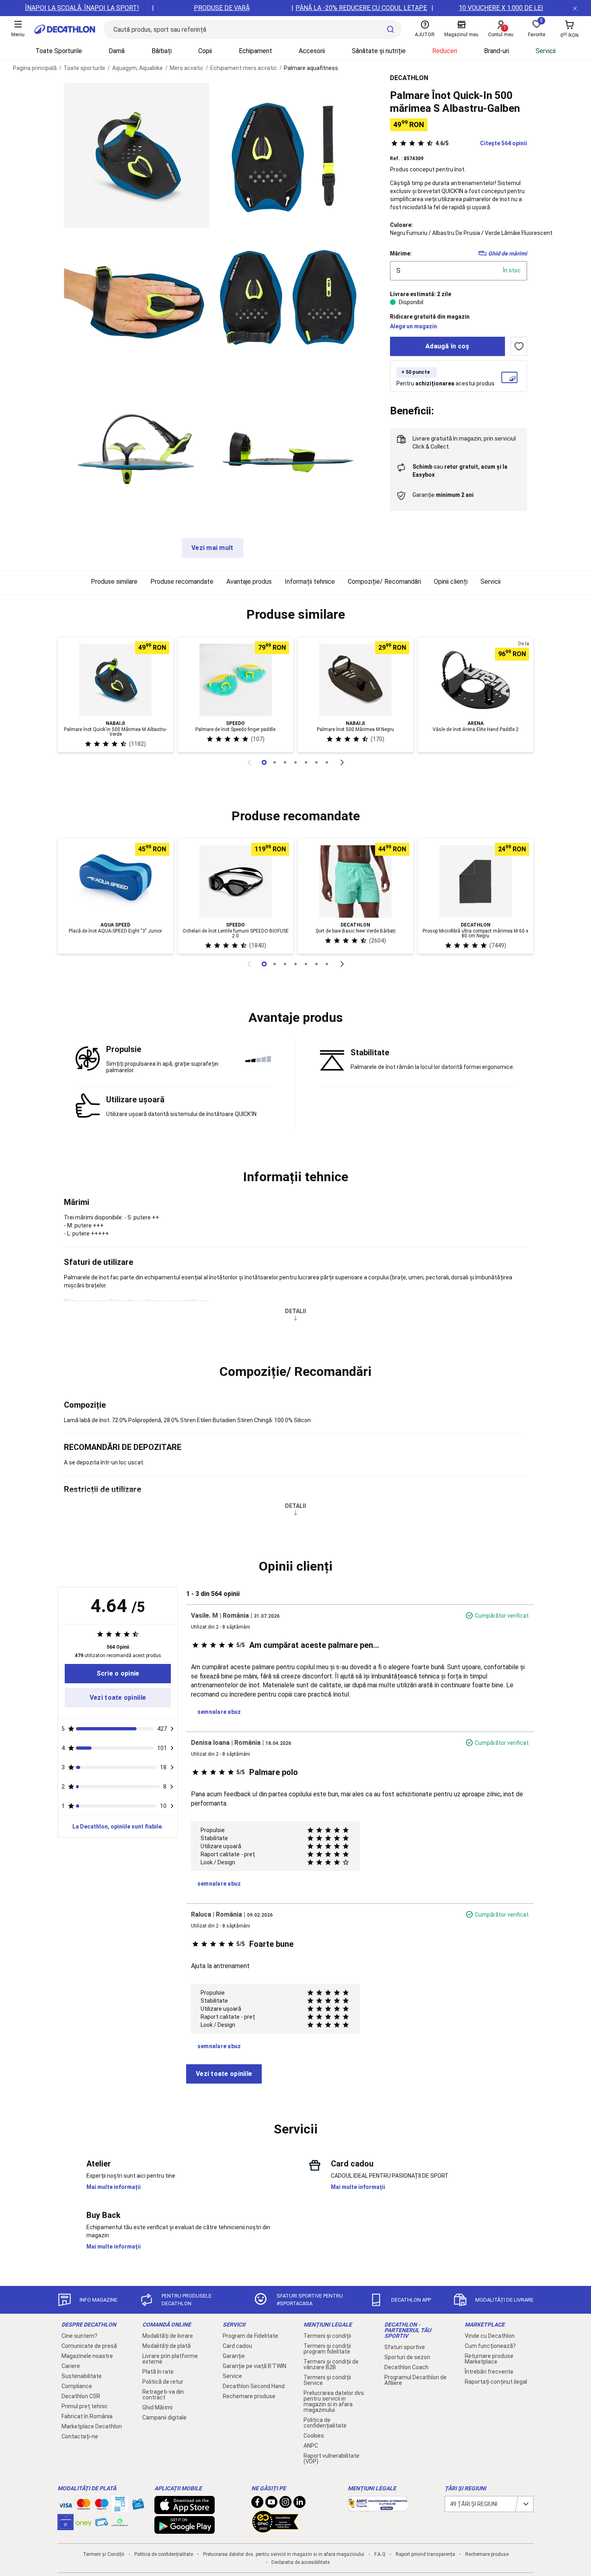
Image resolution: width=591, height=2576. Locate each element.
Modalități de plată (166, 2346)
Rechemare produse (249, 2396)
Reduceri (445, 51)
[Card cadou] (138, 2506)
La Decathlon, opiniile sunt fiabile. (118, 1826)
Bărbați (162, 51)
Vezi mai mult (212, 548)
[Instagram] (285, 2504)
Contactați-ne (80, 2436)
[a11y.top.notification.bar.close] (575, 8)
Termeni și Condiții (104, 2554)
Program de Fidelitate (250, 2336)
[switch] (519, 346)
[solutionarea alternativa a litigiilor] (378, 2507)
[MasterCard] (84, 2506)
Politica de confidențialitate (325, 2423)
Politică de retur (163, 2382)
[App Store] (185, 2510)
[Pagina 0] (264, 762)
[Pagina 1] (275, 762)
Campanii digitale (164, 2417)
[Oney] (84, 2522)
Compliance (77, 2386)
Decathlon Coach (406, 2367)
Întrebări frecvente (489, 2372)
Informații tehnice (310, 582)
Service (232, 2376)
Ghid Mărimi (157, 2407)
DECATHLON (409, 78)
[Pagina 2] (285, 762)
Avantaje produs (249, 582)
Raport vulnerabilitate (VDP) (331, 2459)
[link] (118, 1674)
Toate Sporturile (59, 51)
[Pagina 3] (295, 762)
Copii (205, 51)
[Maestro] (102, 2506)
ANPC (311, 2446)
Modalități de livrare (168, 2336)
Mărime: (401, 253)
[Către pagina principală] (65, 29)
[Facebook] (257, 2504)
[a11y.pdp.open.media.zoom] (136, 155)
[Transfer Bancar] (120, 2508)
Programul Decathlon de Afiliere (416, 2380)
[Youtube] (271, 2504)
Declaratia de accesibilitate (301, 2562)
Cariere (71, 2366)
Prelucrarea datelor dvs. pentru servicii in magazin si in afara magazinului (334, 2401)
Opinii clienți (451, 582)
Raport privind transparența (425, 2554)
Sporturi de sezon (407, 2357)
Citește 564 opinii (481, 143)
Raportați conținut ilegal (496, 2382)
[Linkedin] (300, 2504)
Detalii (295, 1311)
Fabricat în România (87, 2416)
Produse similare (114, 582)
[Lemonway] (120, 2522)
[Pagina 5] (316, 762)
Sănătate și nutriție (379, 51)
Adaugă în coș (447, 346)
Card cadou (237, 2346)
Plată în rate (158, 2372)
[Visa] (66, 2504)
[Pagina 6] (327, 762)
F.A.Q (380, 2554)
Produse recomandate (182, 582)
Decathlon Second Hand (254, 2386)
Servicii (546, 51)
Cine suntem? (79, 2336)
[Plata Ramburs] (102, 2524)
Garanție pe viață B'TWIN (254, 2366)
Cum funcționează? (490, 2346)
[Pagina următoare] (342, 762)
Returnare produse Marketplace (489, 2359)
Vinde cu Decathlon (490, 2336)
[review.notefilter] (172, 1729)
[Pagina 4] (306, 762)
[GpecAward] (275, 2529)
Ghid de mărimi (508, 253)
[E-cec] (66, 2526)
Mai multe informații (114, 2187)
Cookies (314, 2436)
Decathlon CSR (81, 2396)
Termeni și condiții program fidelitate (327, 2349)
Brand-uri (497, 51)
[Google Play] (185, 2530)
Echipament (255, 51)
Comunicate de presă (89, 2346)
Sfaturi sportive (405, 2347)
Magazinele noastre (87, 2356)
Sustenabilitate (82, 2376)
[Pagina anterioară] (249, 762)
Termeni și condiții (327, 2336)
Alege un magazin (413, 326)
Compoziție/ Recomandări (384, 582)
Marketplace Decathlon (92, 2426)
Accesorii (312, 51)
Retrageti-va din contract (163, 2395)
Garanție (234, 2356)
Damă (117, 51)
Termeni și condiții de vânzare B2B (331, 2364)
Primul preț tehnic (85, 2406)
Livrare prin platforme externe (170, 2359)
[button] (295, 615)
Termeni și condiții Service (327, 2380)
